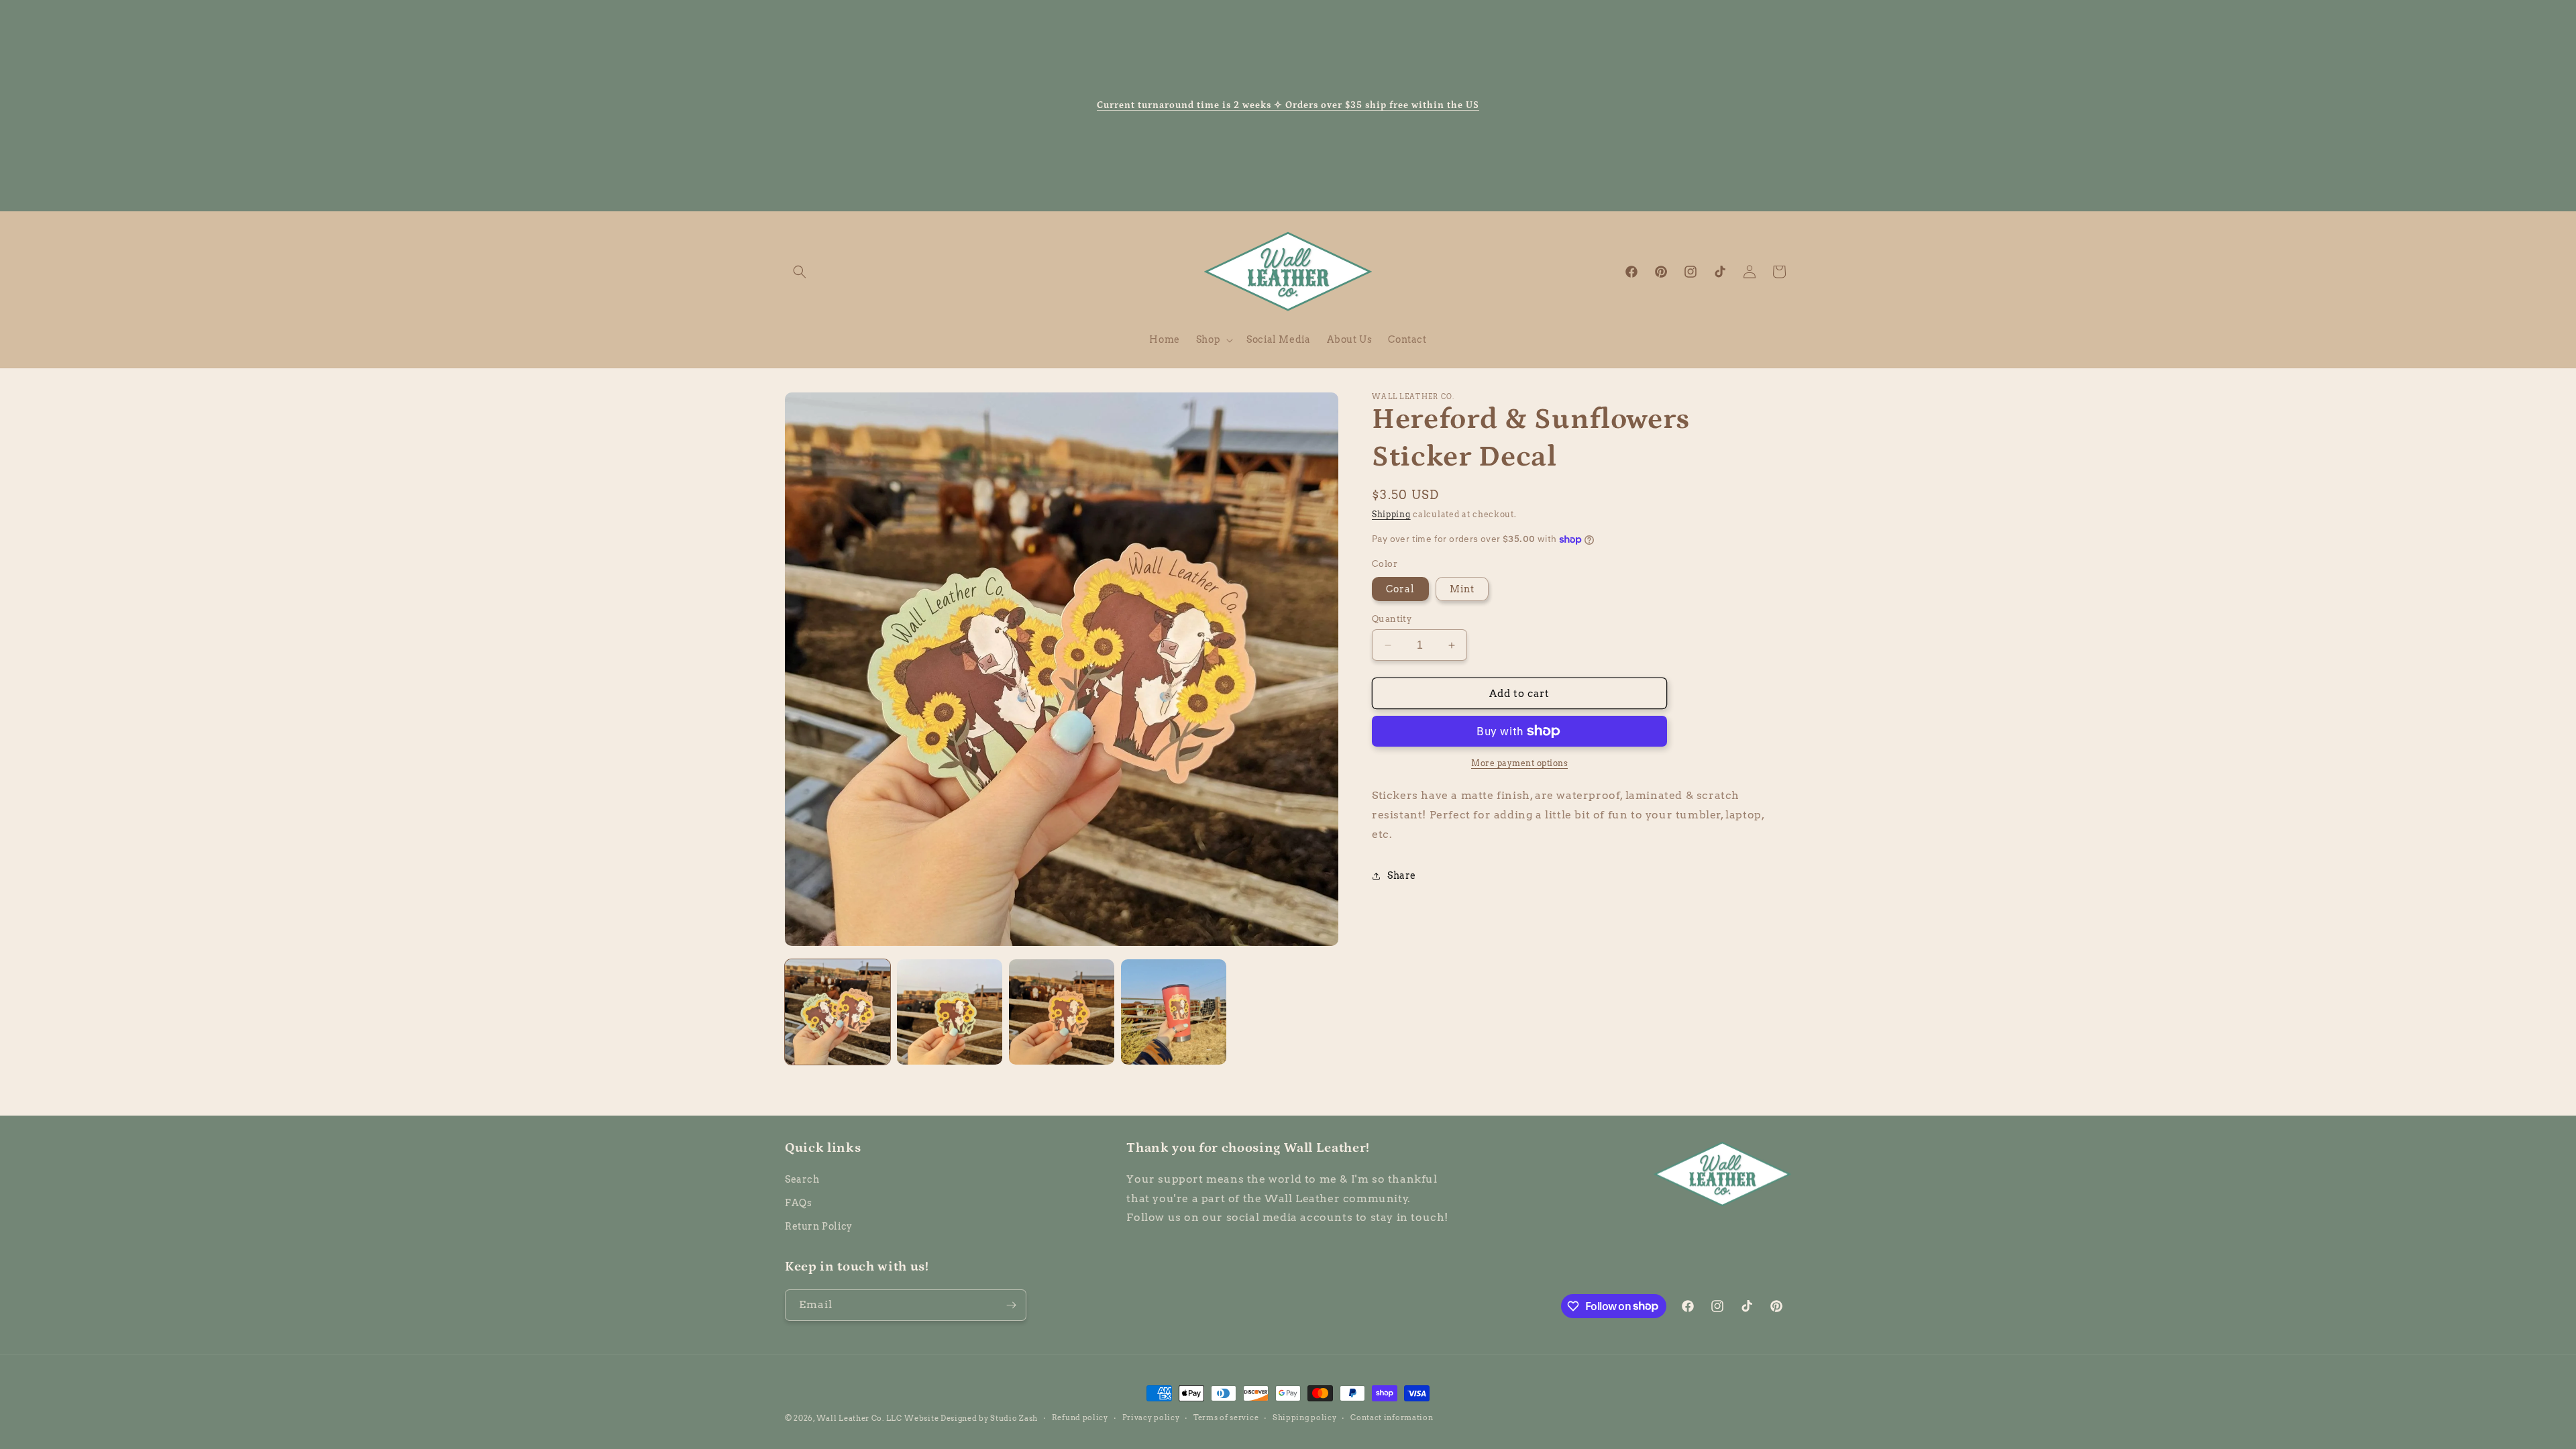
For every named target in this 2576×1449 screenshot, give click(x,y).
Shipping (1391, 514)
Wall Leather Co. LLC (859, 1418)
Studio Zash (1014, 1418)
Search (802, 1179)
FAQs (798, 1203)
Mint (1462, 589)
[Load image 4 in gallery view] (1174, 1012)
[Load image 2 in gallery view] (950, 1012)
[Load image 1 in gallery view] (838, 1012)
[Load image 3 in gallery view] (1062, 1012)
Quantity (1392, 619)
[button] (800, 272)
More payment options (1519, 763)
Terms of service (1226, 1417)
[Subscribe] (1011, 1305)
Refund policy (1080, 1417)
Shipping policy (1305, 1417)
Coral (1400, 589)
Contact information (1392, 1417)
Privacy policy (1151, 1417)
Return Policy (819, 1226)
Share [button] (1402, 875)
